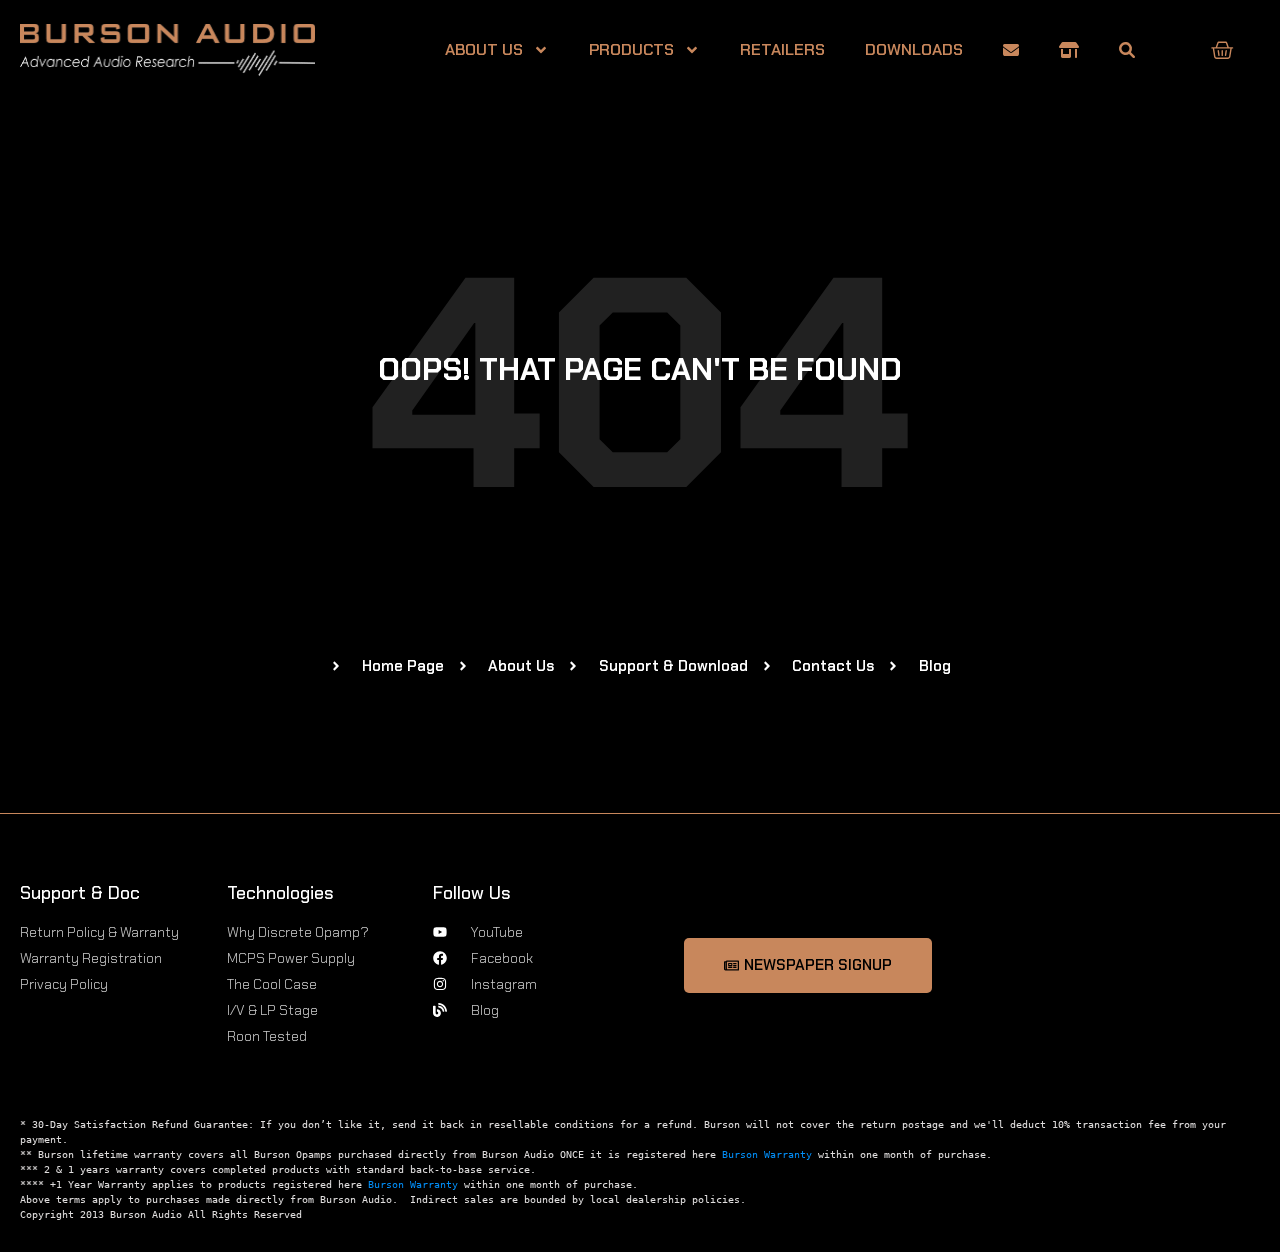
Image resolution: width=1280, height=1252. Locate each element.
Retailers (782, 49)
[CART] (1222, 50)
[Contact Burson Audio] (1011, 50)
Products (631, 49)
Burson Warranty (767, 1154)
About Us (484, 49)
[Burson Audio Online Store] (1069, 50)
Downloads (914, 49)
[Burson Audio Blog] (1127, 50)
